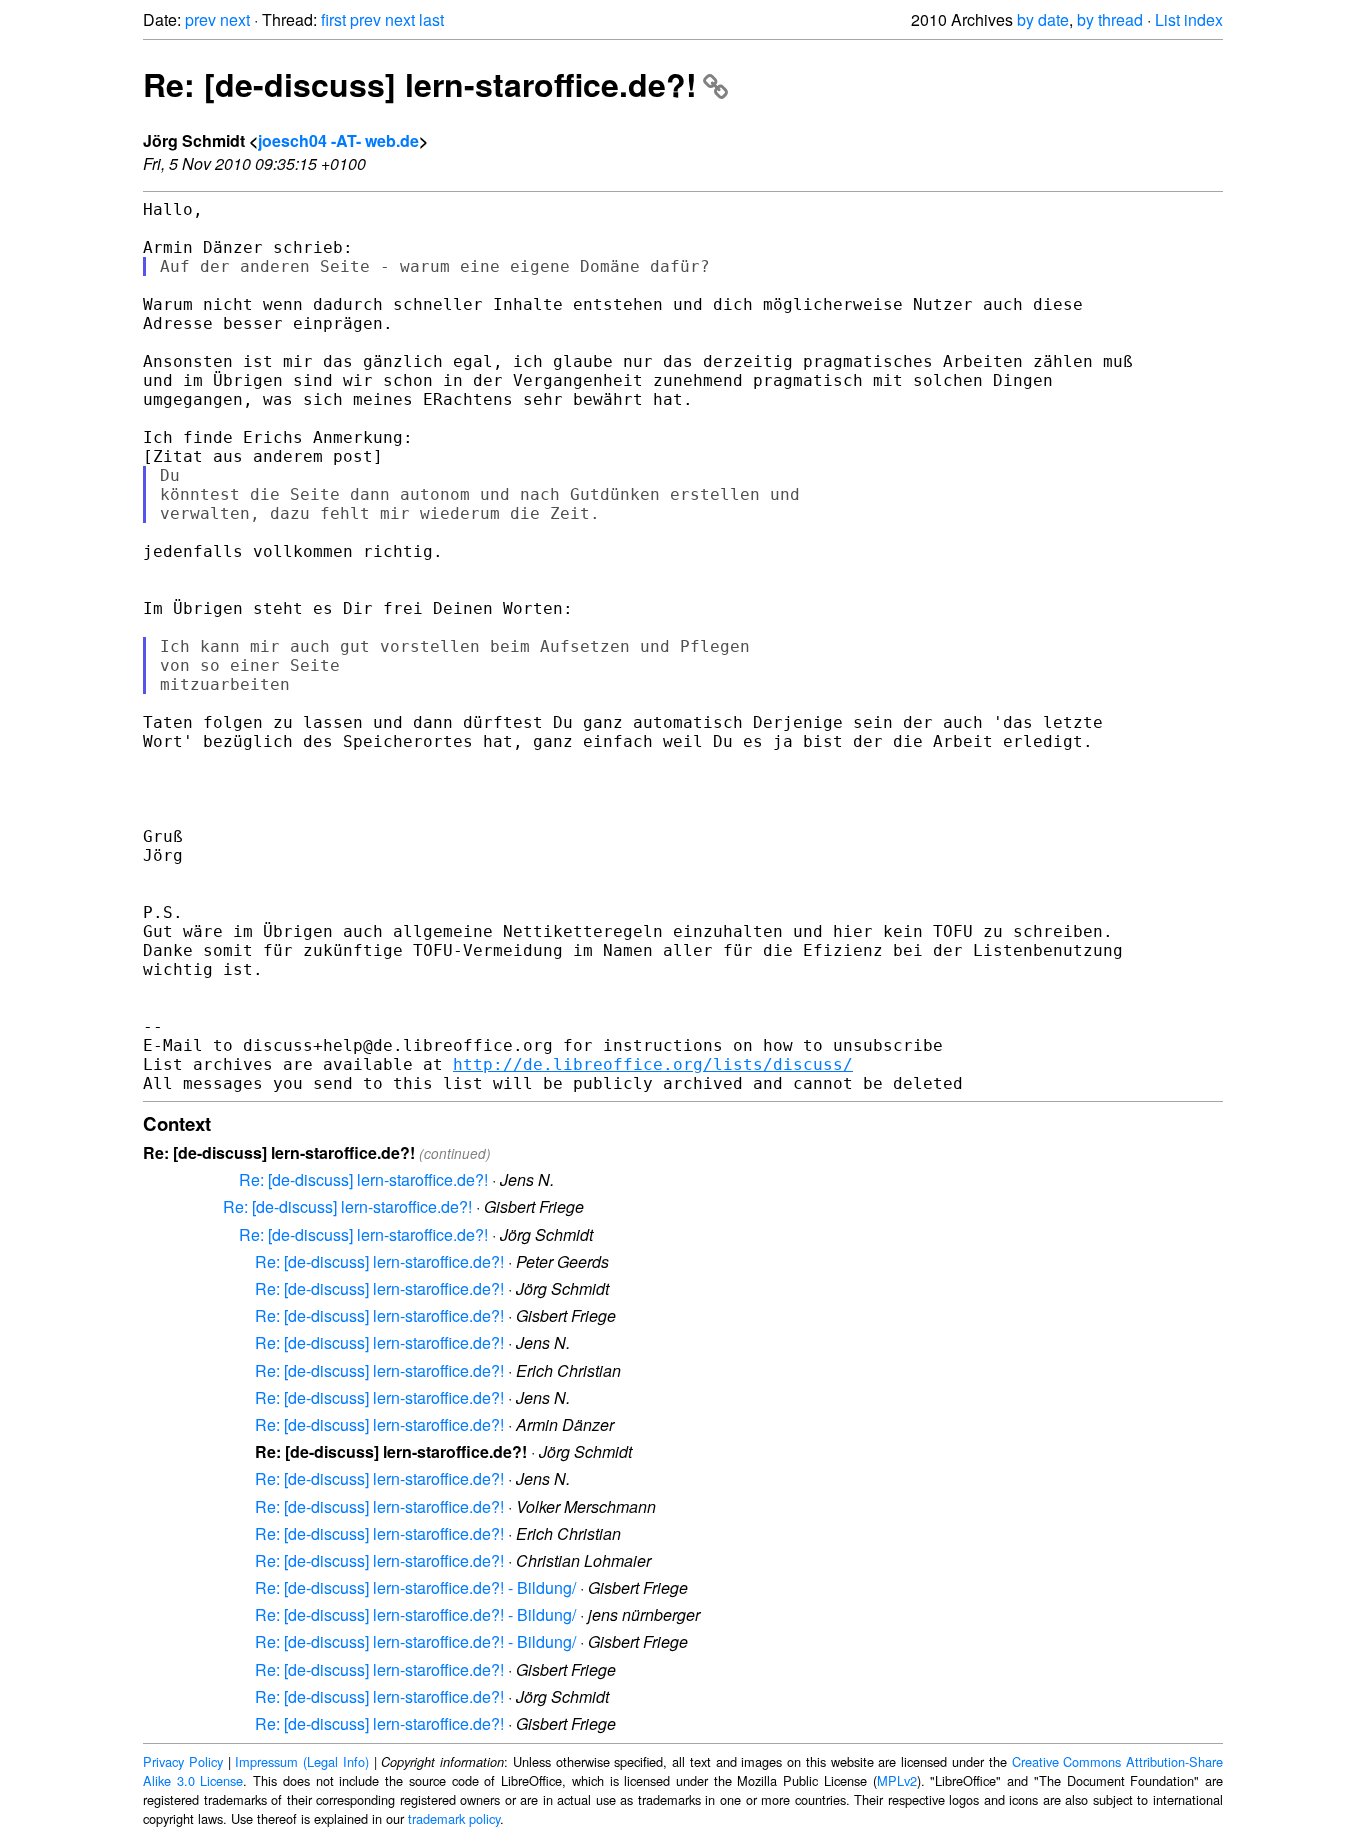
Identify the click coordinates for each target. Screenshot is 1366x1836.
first (333, 19)
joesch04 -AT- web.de (338, 140)
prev (200, 19)
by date (1043, 19)
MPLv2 (897, 1780)
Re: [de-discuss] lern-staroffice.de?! (420, 84)
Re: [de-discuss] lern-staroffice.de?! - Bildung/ (415, 1587)
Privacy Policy (183, 1761)
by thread (1110, 19)
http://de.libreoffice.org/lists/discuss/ (653, 1064)
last (431, 19)
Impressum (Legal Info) (302, 1761)
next (235, 19)
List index (1189, 19)
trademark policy (454, 1818)
